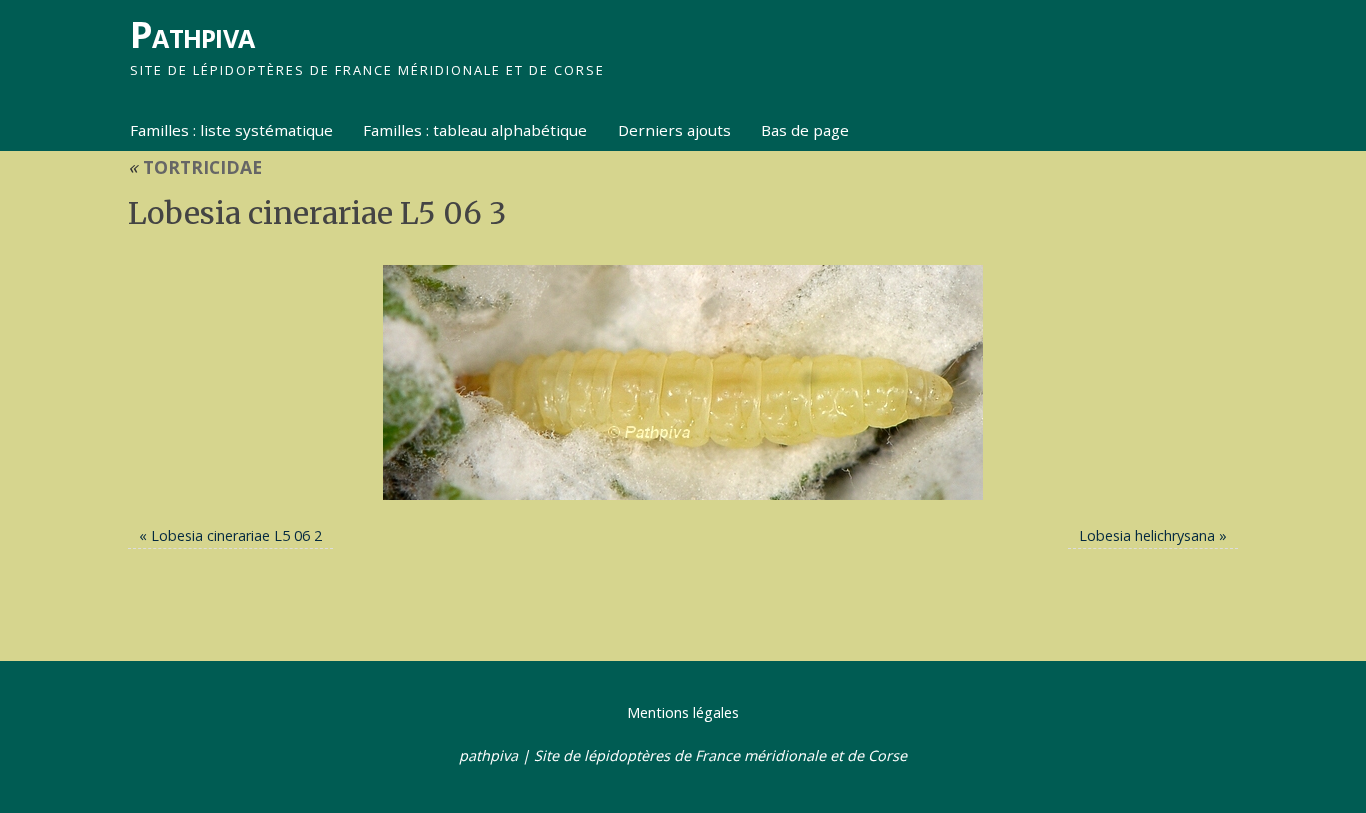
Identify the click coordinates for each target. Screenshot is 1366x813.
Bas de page (805, 130)
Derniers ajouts (674, 130)
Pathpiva (192, 34)
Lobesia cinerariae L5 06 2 (236, 535)
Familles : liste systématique (231, 130)
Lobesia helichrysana (1147, 535)
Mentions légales (683, 712)
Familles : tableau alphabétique (475, 130)
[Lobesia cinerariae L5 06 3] (683, 382)
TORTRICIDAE (195, 167)
